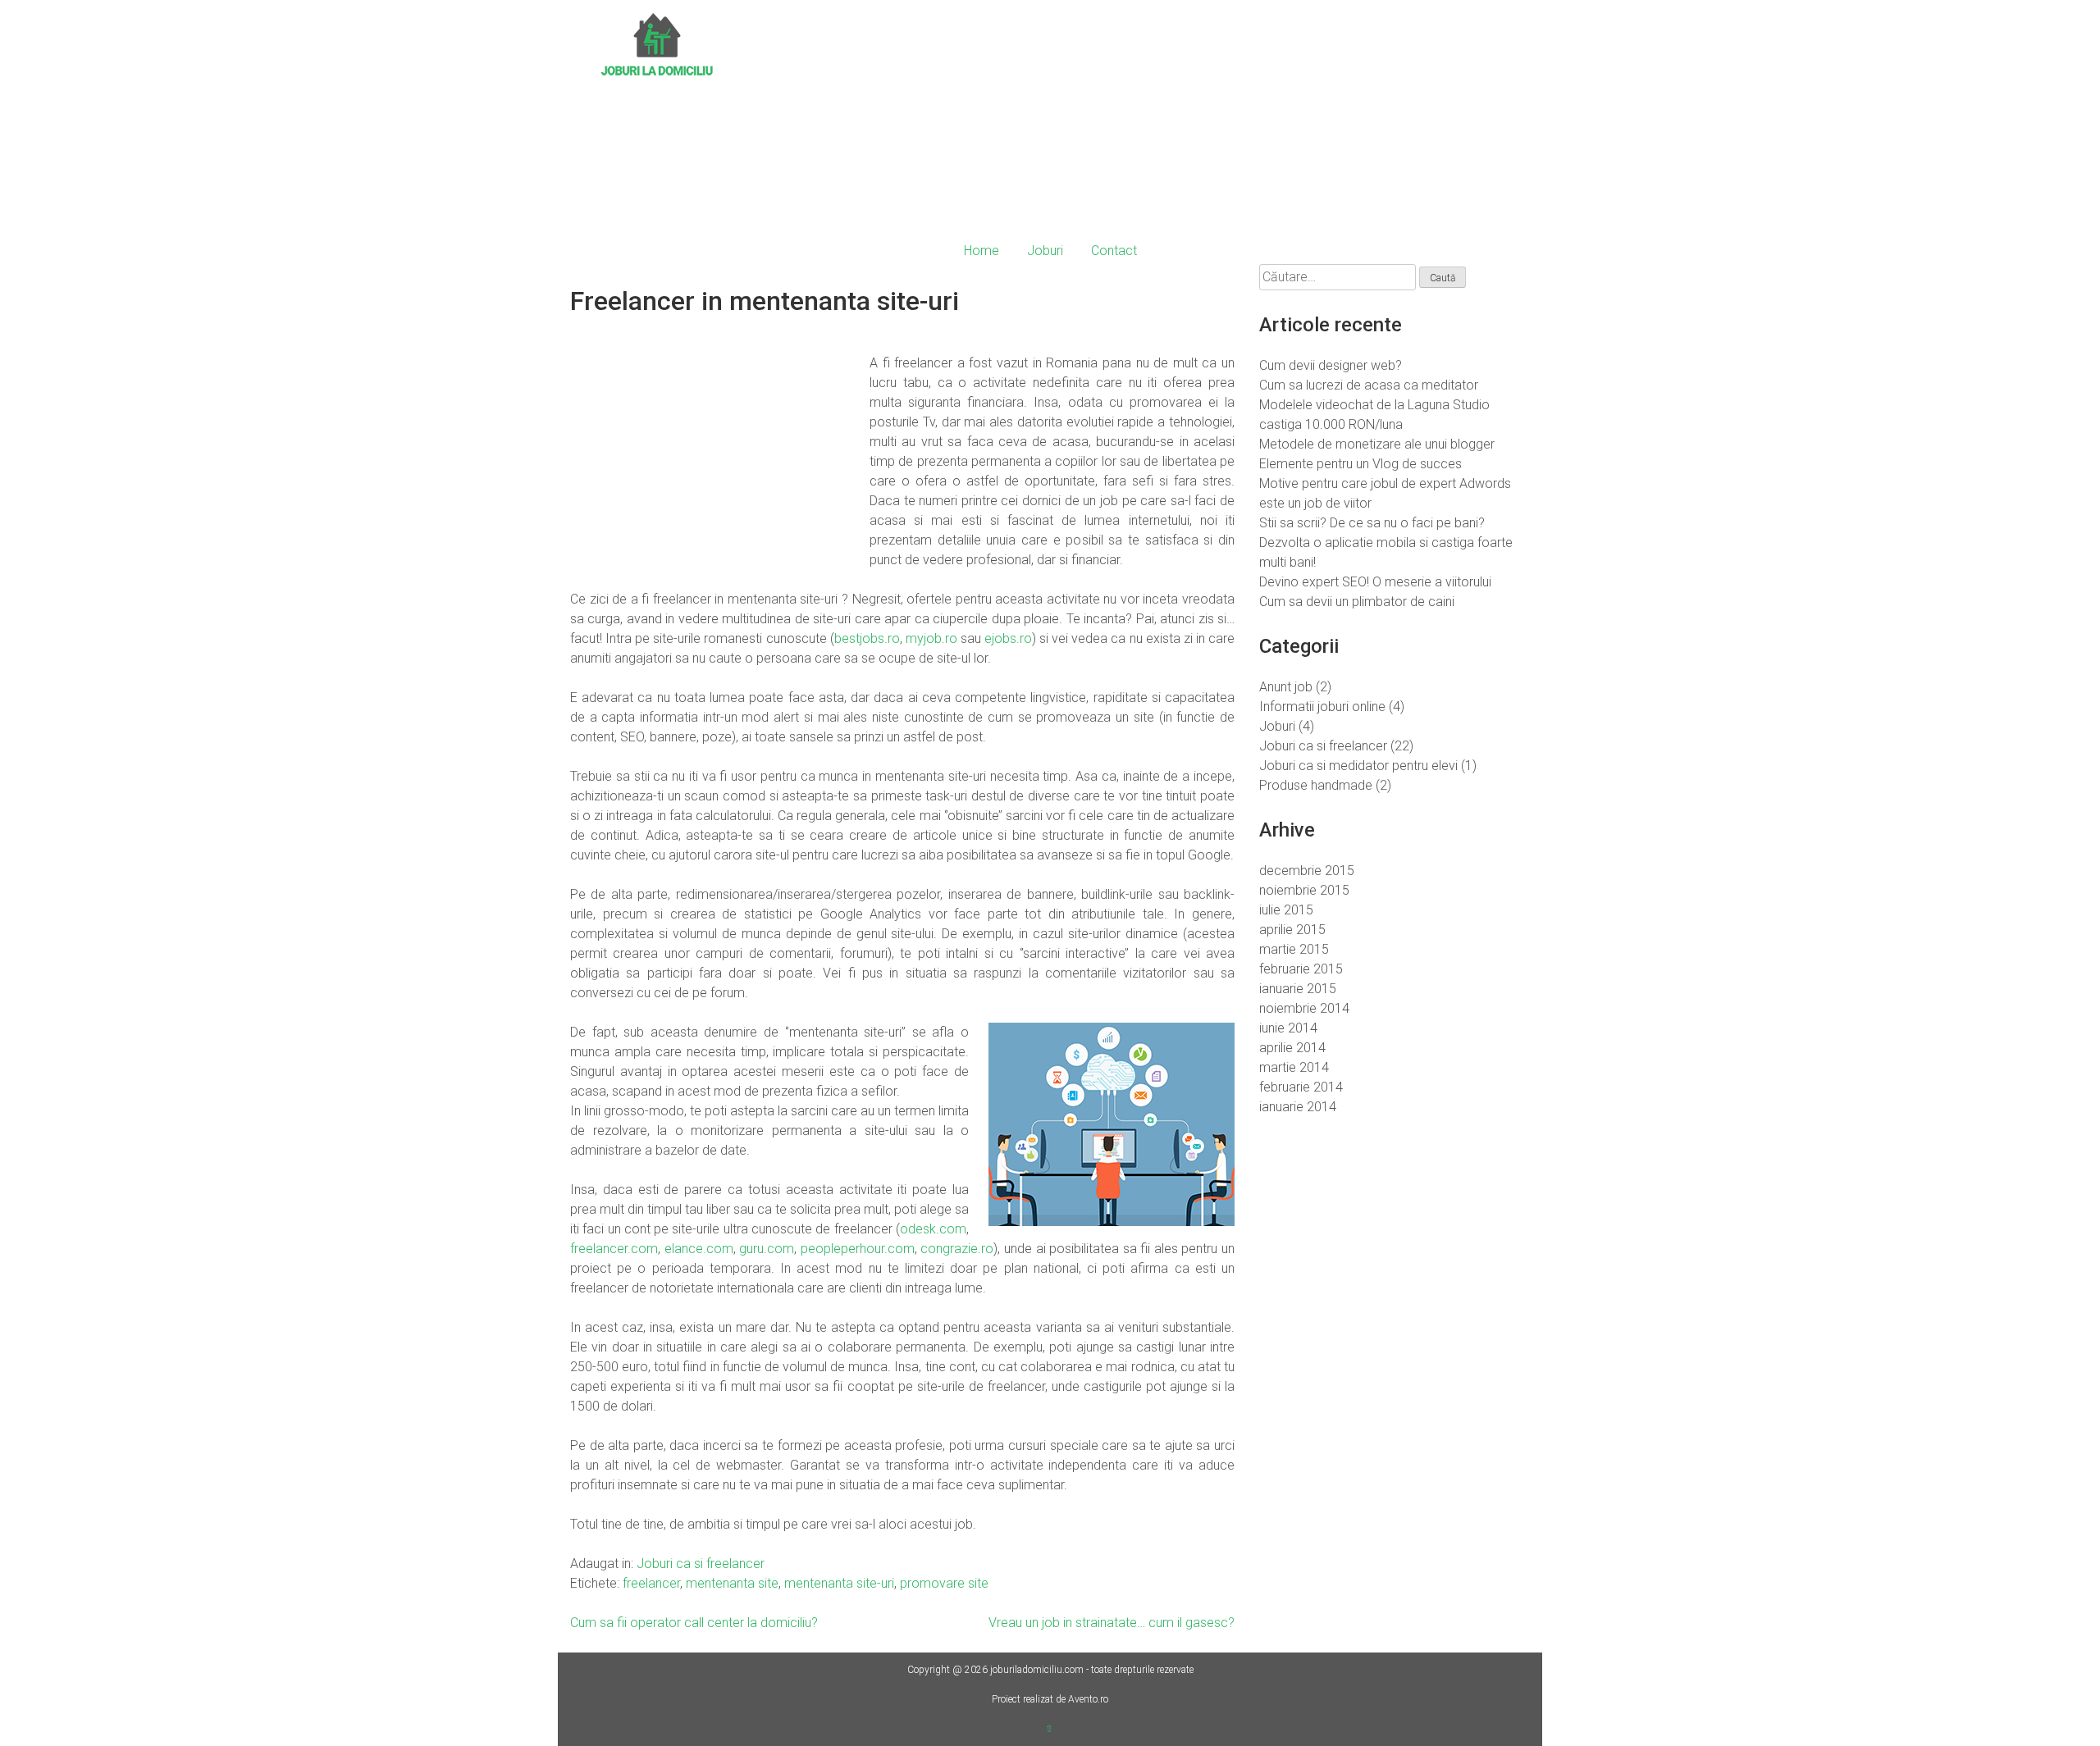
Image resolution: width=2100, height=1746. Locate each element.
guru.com (767, 1249)
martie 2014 (1294, 1067)
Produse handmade (1316, 785)
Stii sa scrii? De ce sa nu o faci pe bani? (1372, 523)
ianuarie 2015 (1298, 989)
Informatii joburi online (1322, 707)
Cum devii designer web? (1331, 365)
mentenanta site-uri (839, 1583)
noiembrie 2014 (1304, 1008)
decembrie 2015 (1307, 871)
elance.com (699, 1249)
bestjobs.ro (867, 638)
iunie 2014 (1288, 1028)
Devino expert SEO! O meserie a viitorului (1375, 582)
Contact (1114, 251)
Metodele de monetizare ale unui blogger (1377, 444)
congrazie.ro (957, 1249)
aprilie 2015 (1292, 930)
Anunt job (1286, 687)
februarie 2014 (1301, 1087)
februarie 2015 (1301, 969)
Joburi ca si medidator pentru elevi (1358, 766)
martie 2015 (1294, 949)
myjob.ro (931, 638)
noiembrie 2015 (1304, 890)
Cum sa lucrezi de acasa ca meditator (1369, 385)
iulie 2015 (1286, 910)
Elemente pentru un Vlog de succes (1360, 464)
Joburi (1045, 251)
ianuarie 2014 (1298, 1107)
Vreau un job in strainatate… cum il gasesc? (1112, 1623)
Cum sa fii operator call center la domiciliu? (694, 1623)
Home (982, 251)
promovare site (944, 1583)
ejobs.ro (1008, 638)
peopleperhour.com (858, 1249)
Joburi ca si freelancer (701, 1564)
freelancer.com (614, 1249)
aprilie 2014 (1292, 1048)
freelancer (651, 1583)
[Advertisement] (1148, 123)
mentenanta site (732, 1583)
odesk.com (933, 1229)
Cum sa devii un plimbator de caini (1357, 602)
